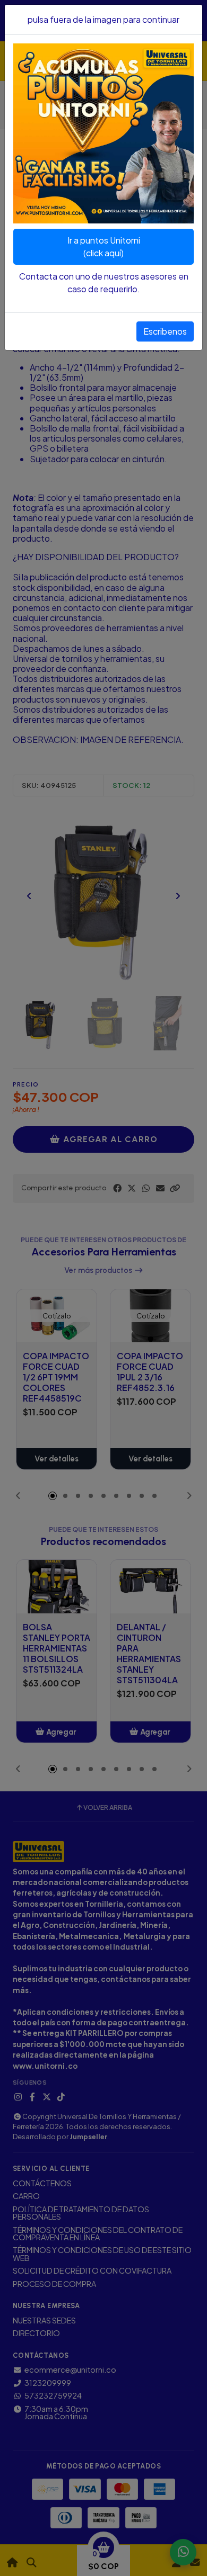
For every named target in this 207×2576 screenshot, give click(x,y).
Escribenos (165, 331)
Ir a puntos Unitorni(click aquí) (104, 246)
